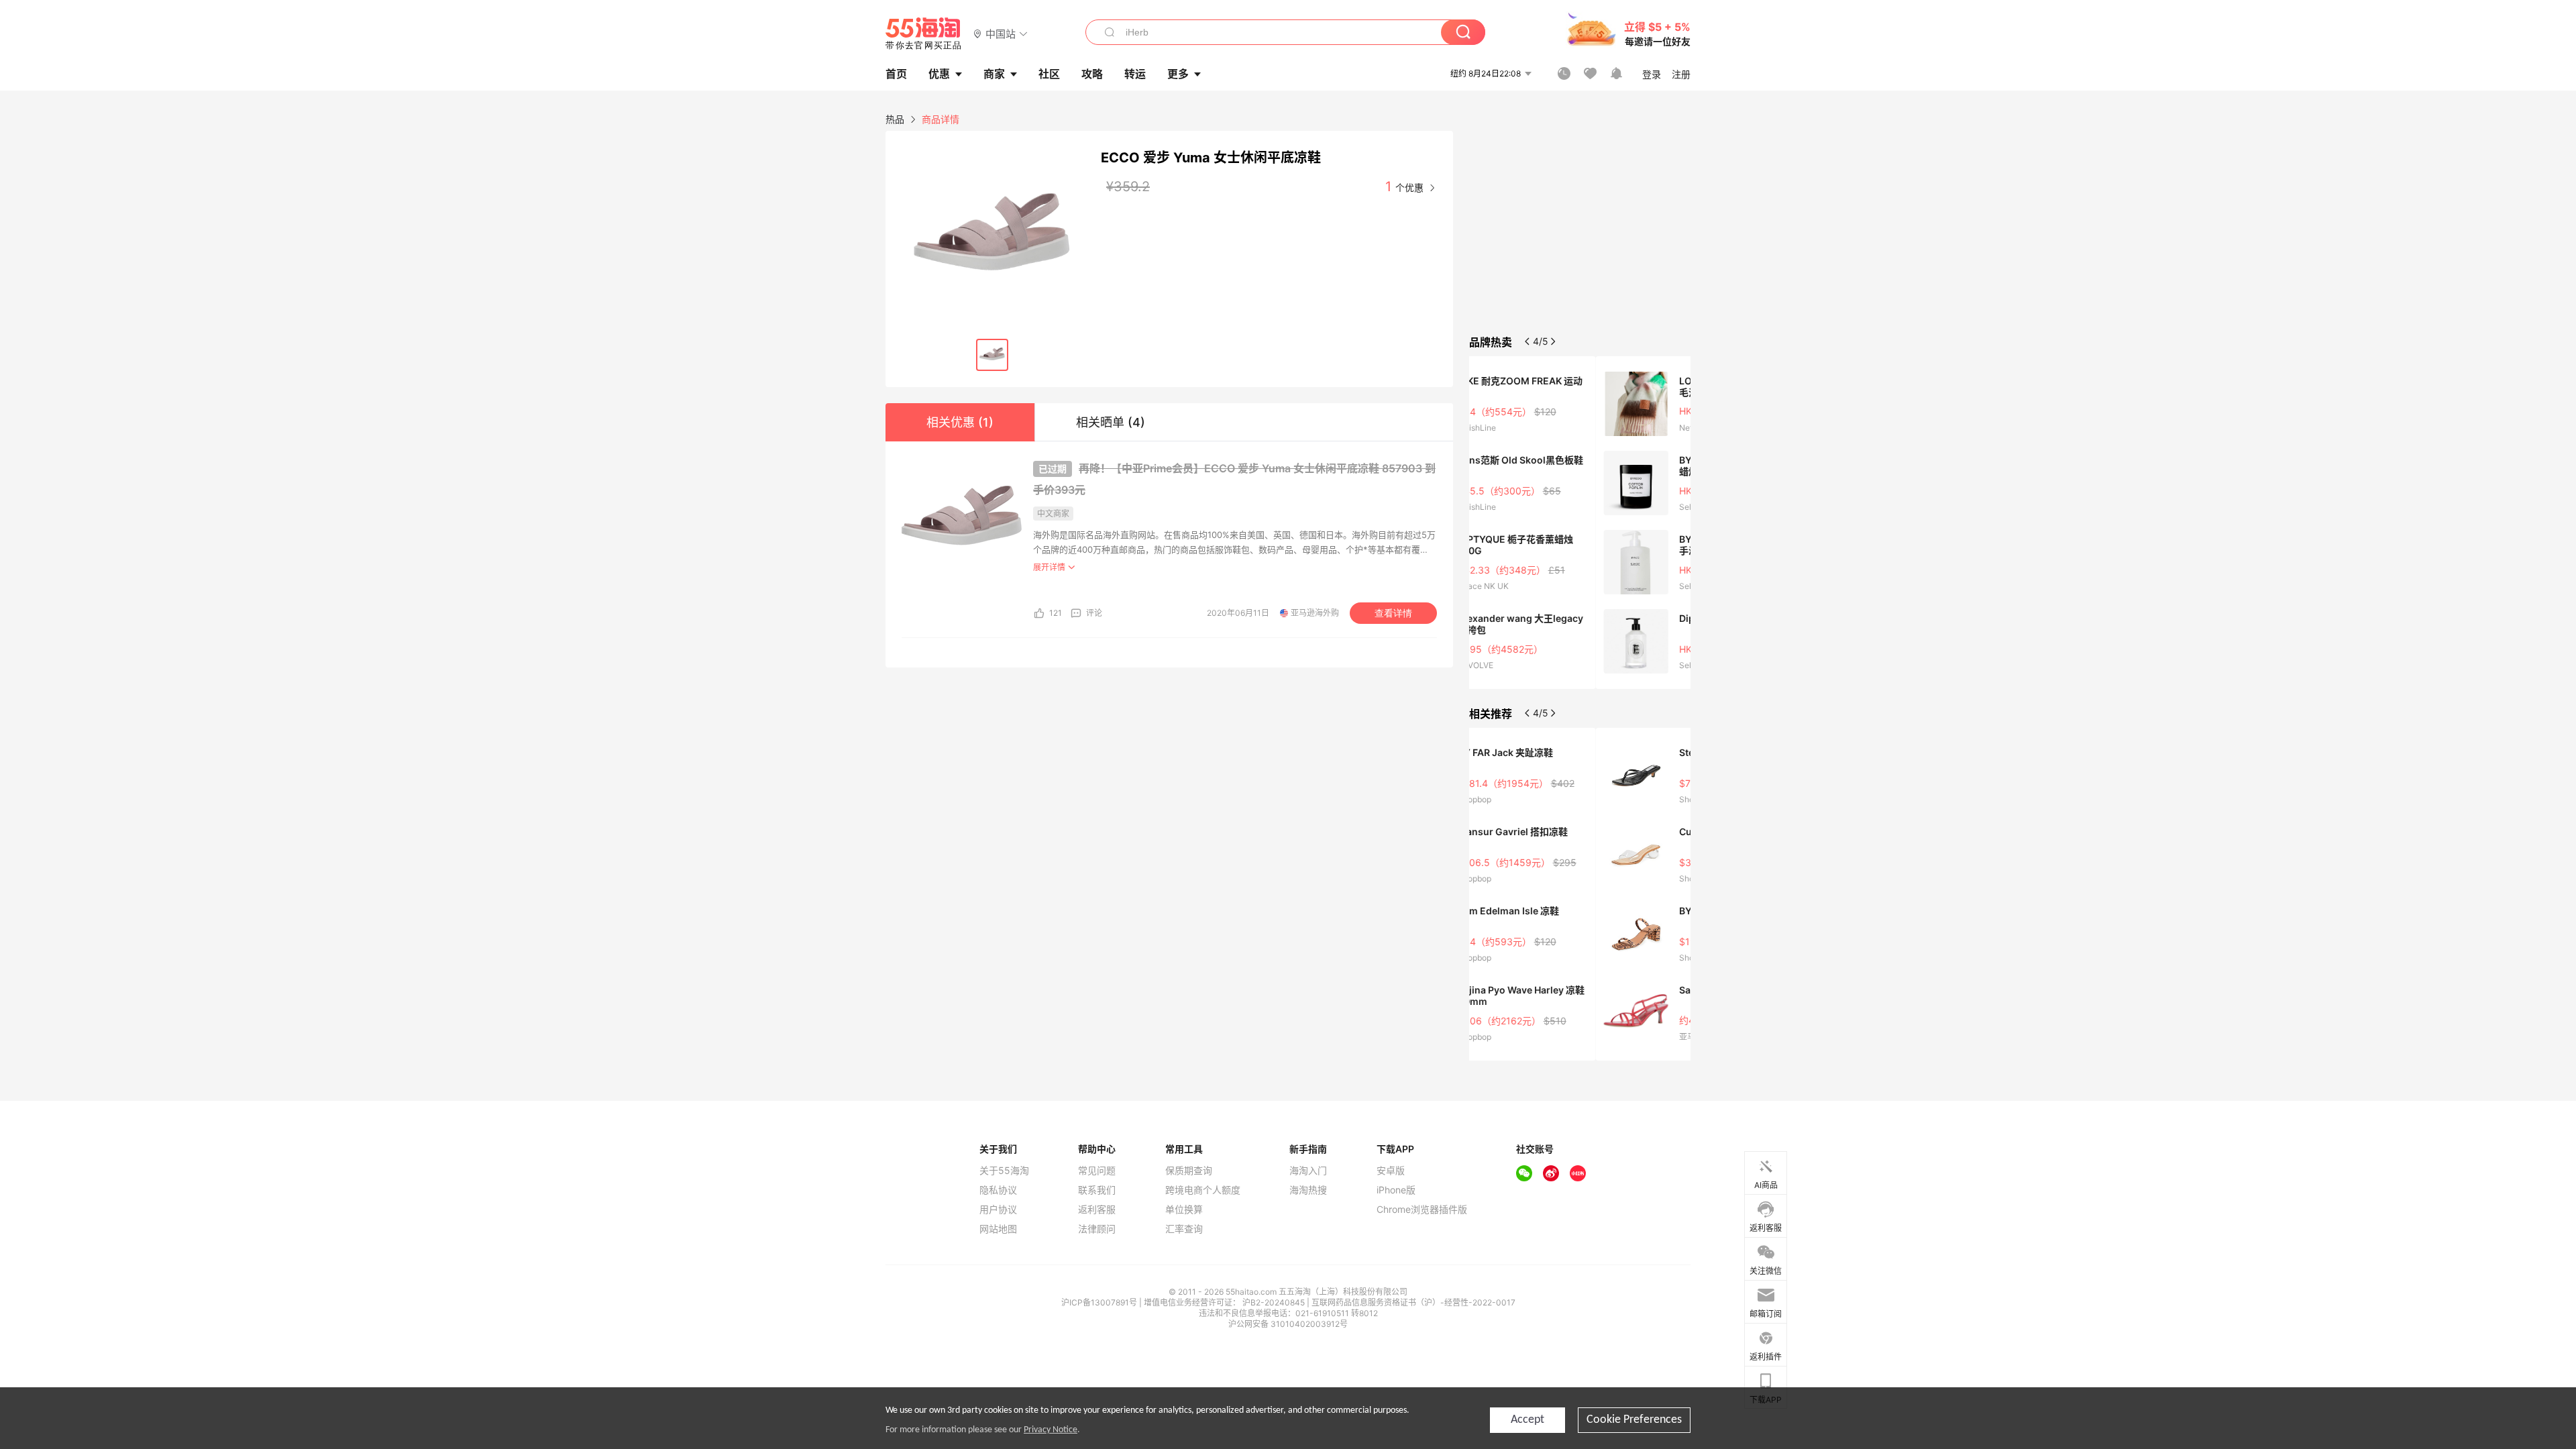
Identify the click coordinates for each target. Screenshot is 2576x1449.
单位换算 (1184, 1210)
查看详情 (1393, 613)
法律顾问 (1097, 1229)
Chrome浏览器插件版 (1422, 1210)
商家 (994, 74)
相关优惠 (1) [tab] (960, 422)
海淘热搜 (1308, 1190)
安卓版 (1391, 1171)
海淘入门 (1308, 1171)
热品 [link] (895, 119)
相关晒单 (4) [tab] (1111, 422)
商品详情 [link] (941, 119)
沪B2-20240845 (1275, 1302)
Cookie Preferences (1634, 1420)
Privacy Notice (1051, 1430)
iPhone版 (1396, 1190)
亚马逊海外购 (1315, 613)
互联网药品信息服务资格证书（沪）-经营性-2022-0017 (1413, 1302)
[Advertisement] (1580, 231)
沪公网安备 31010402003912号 (1288, 1324)
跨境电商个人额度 (1203, 1190)
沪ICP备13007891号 (1100, 1302)
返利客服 (1097, 1210)
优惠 (939, 74)
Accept (1527, 1420)
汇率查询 (1184, 1229)
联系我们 (1097, 1190)
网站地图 (998, 1229)
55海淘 (924, 34)
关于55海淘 (1004, 1171)
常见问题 (1097, 1171)
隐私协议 (998, 1190)
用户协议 (998, 1210)
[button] (1001, 33)
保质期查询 (1189, 1171)
